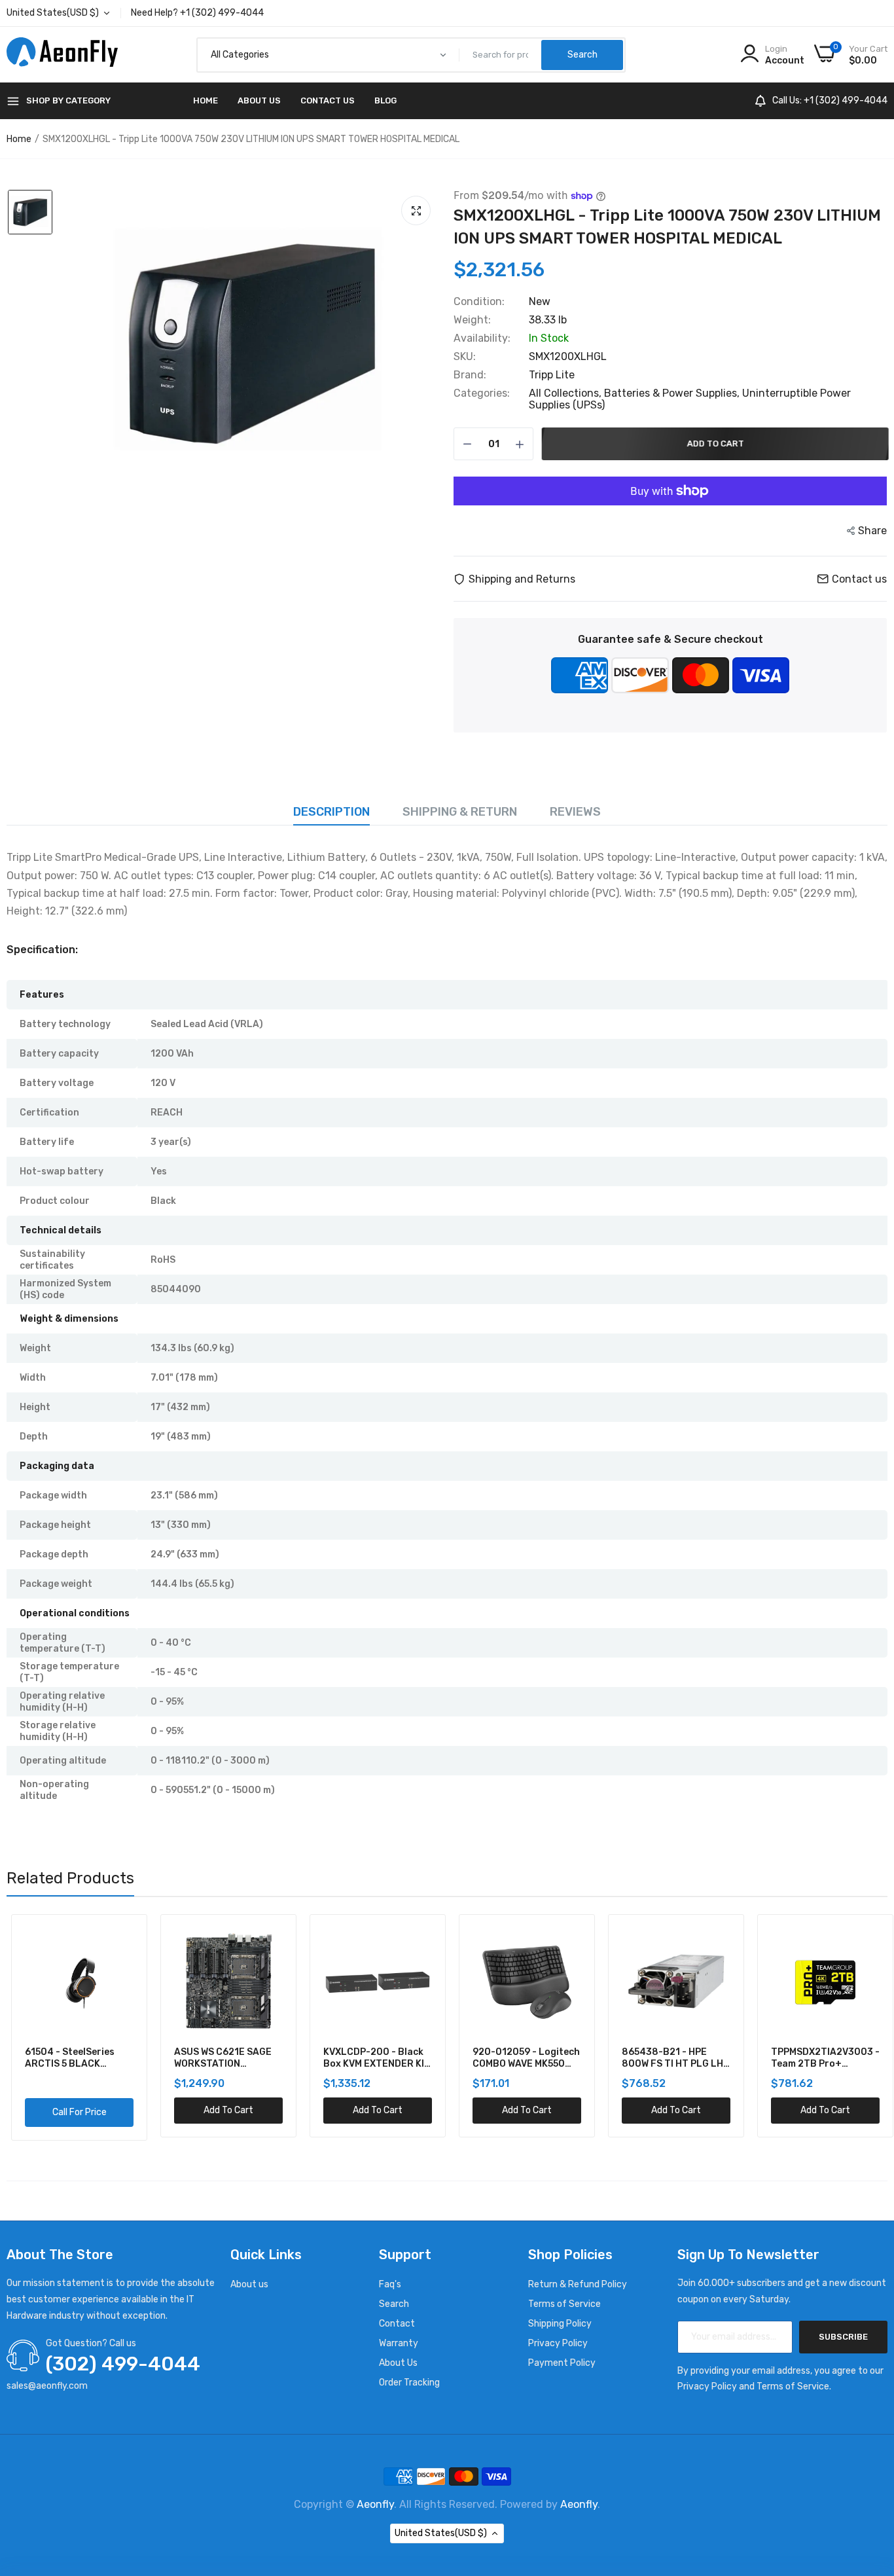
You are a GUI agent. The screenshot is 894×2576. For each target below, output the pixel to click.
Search (394, 2304)
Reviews (575, 812)
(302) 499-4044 (123, 2364)
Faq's (390, 2284)
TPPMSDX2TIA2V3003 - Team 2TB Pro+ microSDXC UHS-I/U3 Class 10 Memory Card (821, 2058)
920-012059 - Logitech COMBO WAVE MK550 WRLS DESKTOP (522, 2058)
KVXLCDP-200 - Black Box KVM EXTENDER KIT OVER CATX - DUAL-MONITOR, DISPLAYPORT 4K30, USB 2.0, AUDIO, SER (372, 2058)
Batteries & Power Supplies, (673, 393)
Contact (397, 2324)
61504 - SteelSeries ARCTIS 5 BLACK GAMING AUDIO (65, 2058)
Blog (385, 100)
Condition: (479, 302)
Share (872, 531)
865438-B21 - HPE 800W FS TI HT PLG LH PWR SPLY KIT (668, 2058)
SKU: (465, 357)
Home (206, 100)
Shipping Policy (560, 2324)
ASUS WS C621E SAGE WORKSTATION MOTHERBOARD (218, 2058)
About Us (259, 100)
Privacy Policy (558, 2343)
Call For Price (75, 2112)
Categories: (482, 393)
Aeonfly (375, 2504)
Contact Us (328, 100)
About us (249, 2284)
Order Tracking (409, 2383)
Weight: (472, 320)
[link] (117, 1939)
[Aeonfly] (62, 55)
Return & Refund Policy (578, 2284)
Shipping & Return (460, 812)
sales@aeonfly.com (47, 2386)
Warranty (399, 2343)
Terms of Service (564, 2304)
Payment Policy (562, 2363)
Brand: (470, 375)
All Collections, (566, 393)
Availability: (482, 338)
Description (331, 812)
